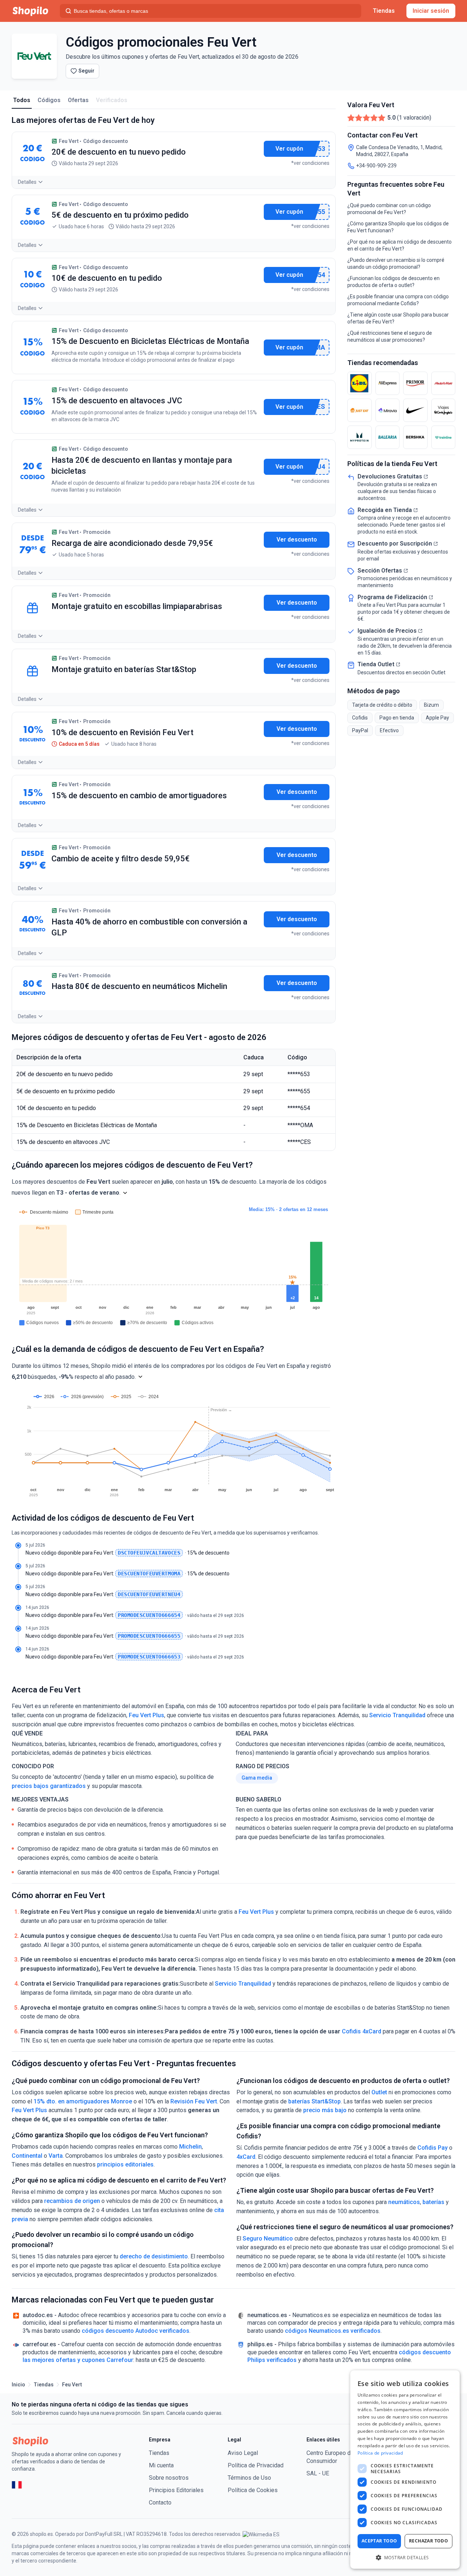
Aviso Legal (243, 2453)
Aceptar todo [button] (379, 2541)
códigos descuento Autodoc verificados (136, 2331)
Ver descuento (297, 540)
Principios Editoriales (176, 2490)
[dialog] (405, 2470)
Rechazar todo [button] (429, 2541)
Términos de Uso (249, 2478)
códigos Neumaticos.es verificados (333, 2331)
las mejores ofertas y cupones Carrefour (78, 2360)
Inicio (18, 2385)
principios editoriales (125, 2164)
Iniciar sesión (431, 11)
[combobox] (211, 11)
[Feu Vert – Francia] (17, 2485)
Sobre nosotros (169, 2478)
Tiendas (384, 11)
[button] (125, 1193)
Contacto (160, 2503)
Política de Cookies (253, 2490)
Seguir (86, 71)
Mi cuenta (161, 2465)
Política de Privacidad (256, 2465)
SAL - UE (318, 2473)
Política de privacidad (380, 2453)
